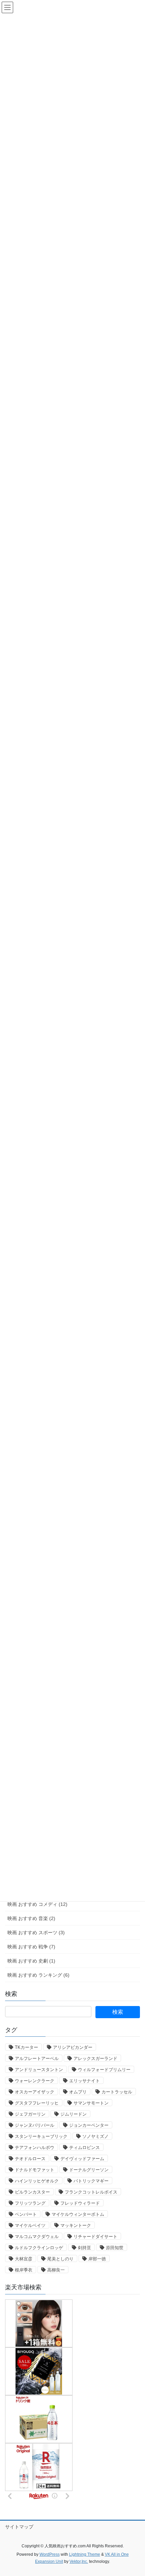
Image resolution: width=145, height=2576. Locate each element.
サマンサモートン (91, 2103)
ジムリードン (74, 2114)
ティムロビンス (84, 2148)
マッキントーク (76, 2225)
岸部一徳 (97, 2259)
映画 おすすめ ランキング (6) (38, 1975)
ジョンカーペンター (89, 2125)
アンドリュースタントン (39, 2070)
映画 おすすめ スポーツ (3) (36, 1933)
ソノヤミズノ (95, 2136)
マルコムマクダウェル (37, 2237)
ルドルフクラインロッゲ (39, 2248)
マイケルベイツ (30, 2225)
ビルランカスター (32, 2192)
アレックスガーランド (95, 2058)
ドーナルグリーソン (89, 2170)
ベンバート (26, 2214)
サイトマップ (19, 2527)
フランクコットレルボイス (91, 2192)
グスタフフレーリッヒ (37, 2103)
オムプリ (78, 2092)
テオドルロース (30, 2159)
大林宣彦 (24, 2259)
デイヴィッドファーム (82, 2159)
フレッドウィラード (80, 2203)
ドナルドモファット (35, 2170)
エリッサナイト (84, 2081)
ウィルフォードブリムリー (104, 2070)
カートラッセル (117, 2092)
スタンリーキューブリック (41, 2136)
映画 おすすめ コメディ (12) (37, 1904)
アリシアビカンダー (73, 2047)
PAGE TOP (135, 2493)
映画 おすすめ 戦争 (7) (31, 1947)
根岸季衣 (24, 2270)
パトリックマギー (91, 2181)
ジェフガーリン (30, 2114)
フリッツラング (30, 2203)
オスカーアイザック (35, 2092)
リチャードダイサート (95, 2237)
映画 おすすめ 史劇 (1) (31, 1961)
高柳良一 (56, 2270)
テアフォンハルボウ (35, 2148)
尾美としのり (60, 2259)
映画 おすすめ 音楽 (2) (31, 1918)
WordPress (50, 2554)
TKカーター (26, 2047)
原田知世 (115, 2248)
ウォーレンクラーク (35, 2081)
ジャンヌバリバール (35, 2125)
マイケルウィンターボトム (78, 2214)
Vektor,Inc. (79, 2561)
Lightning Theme (85, 2554)
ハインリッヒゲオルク (37, 2181)
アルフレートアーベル (37, 2058)
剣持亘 (84, 2248)
